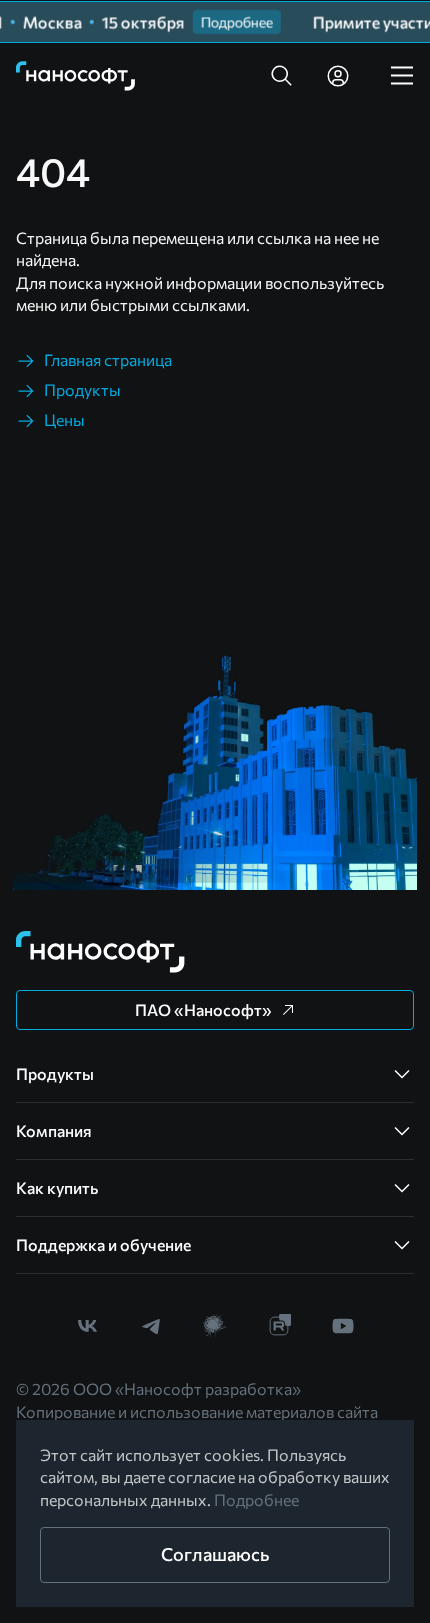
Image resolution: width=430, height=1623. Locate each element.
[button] (282, 76)
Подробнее (256, 1499)
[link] (76, 76)
